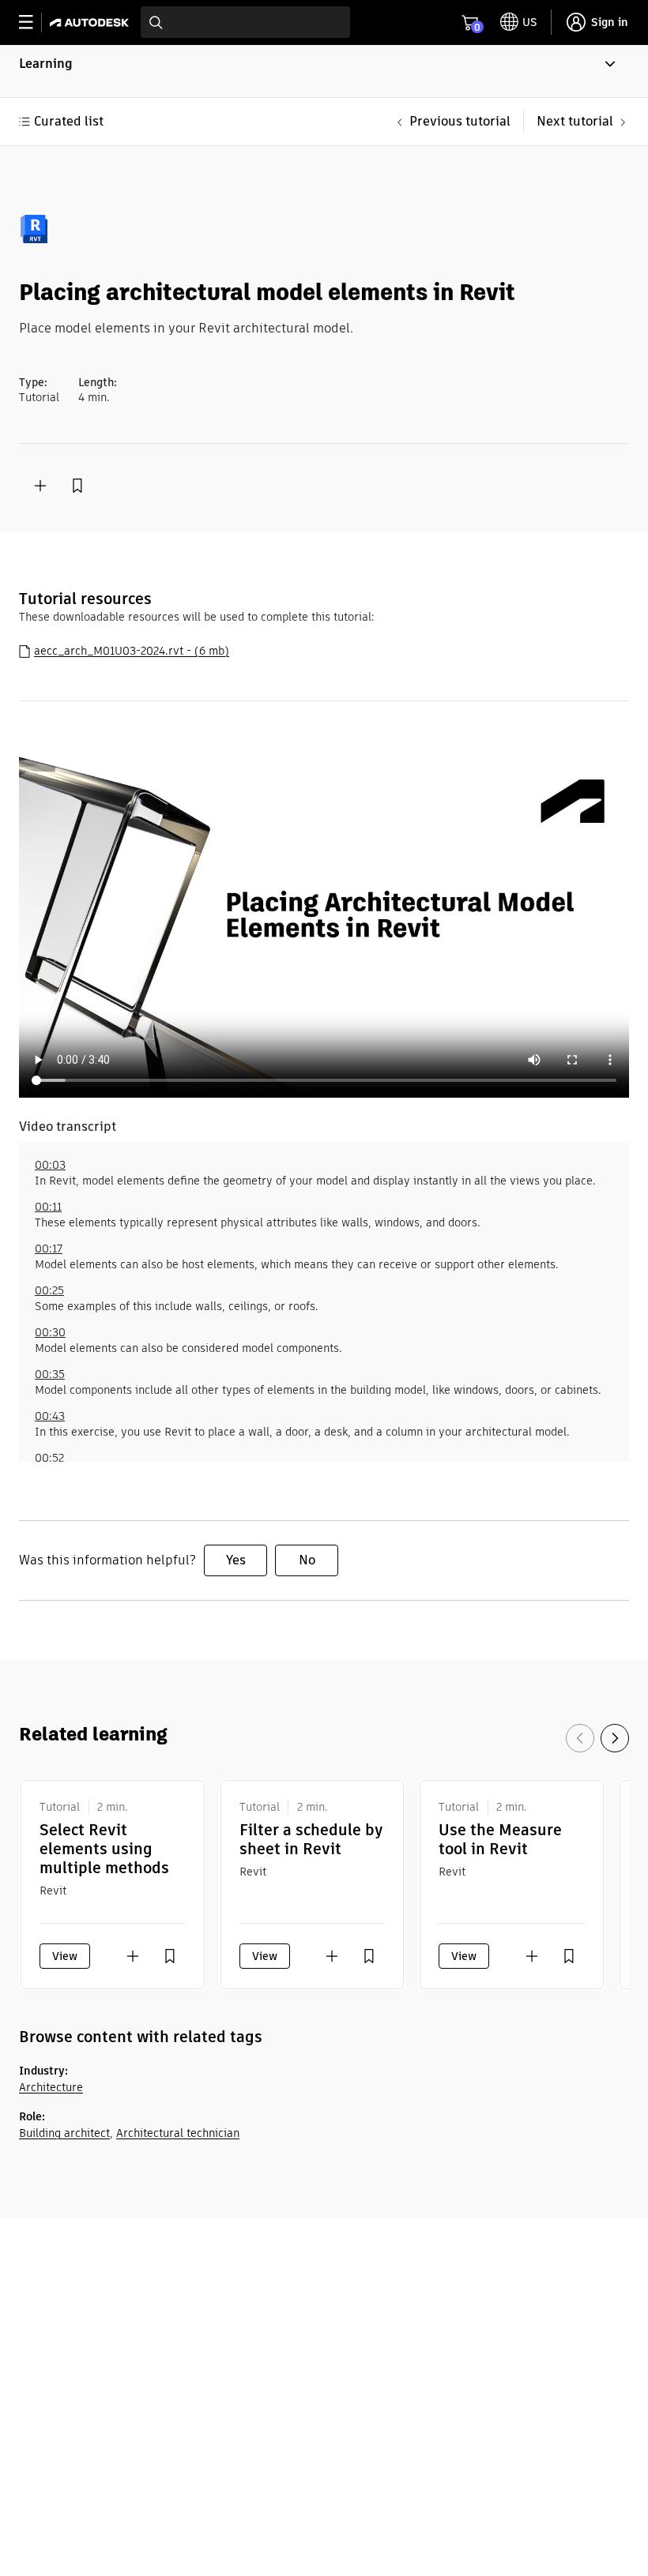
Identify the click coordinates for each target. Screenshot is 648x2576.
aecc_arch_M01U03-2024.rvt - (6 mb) (132, 651)
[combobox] (245, 22)
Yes (236, 1560)
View (65, 1956)
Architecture (51, 2087)
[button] (324, 71)
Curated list (69, 121)
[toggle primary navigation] (34, 23)
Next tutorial (575, 121)
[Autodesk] (91, 23)
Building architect (64, 2133)
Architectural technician (178, 2133)
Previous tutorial (460, 121)
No (307, 1560)
